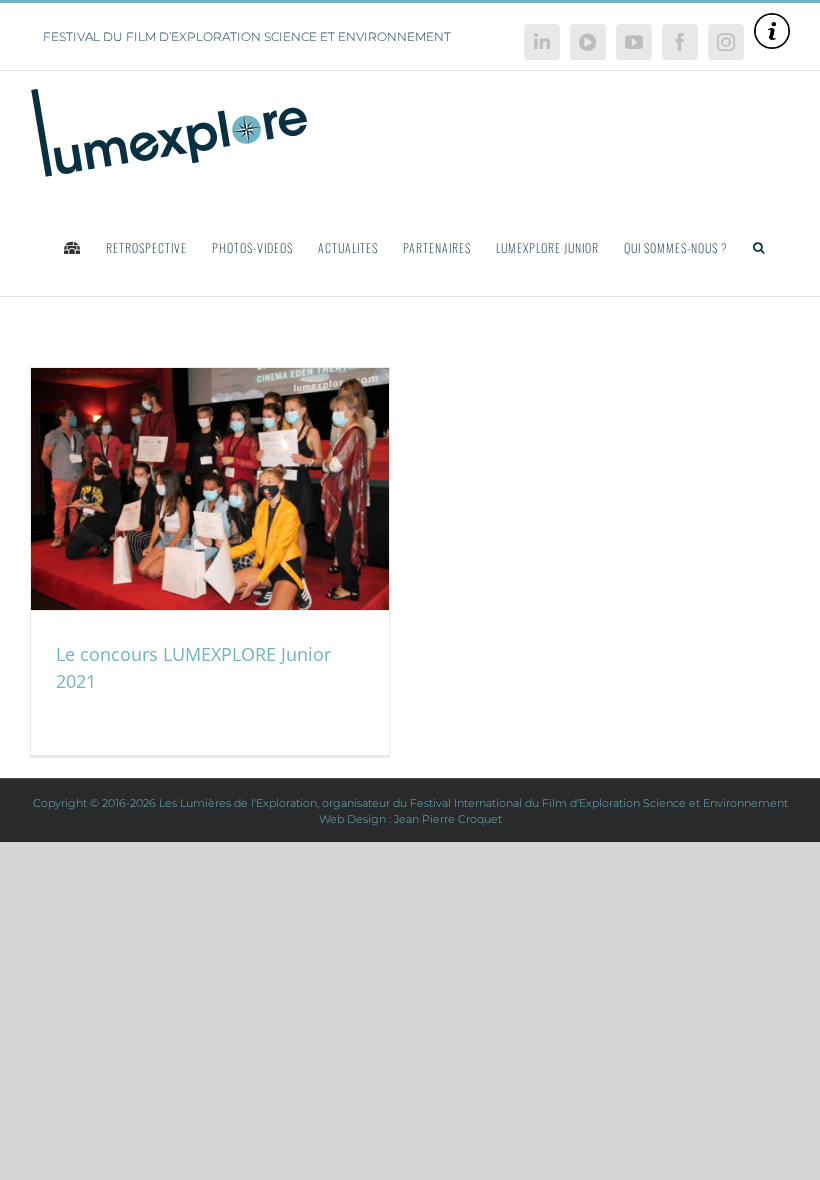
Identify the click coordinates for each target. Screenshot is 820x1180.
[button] (759, 246)
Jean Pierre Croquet (448, 819)
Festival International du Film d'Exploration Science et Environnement (599, 803)
